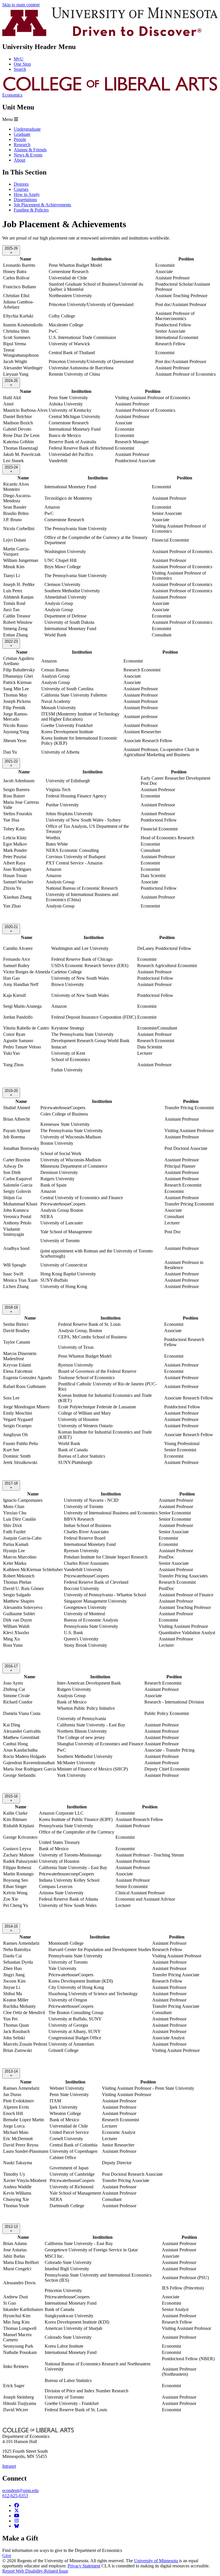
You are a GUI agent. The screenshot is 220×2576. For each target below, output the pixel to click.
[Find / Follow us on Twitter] (17, 2511)
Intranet (9, 2466)
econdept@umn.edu (20, 2490)
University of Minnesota (156, 2561)
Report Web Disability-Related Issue (35, 2571)
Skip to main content (21, 5)
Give (7, 2556)
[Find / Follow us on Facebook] (17, 2505)
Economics (12, 95)
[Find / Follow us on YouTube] (17, 2516)
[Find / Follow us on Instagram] (17, 2521)
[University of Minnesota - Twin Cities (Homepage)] (110, 35)
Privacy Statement (84, 2566)
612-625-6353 (15, 2496)
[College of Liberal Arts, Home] (110, 90)
